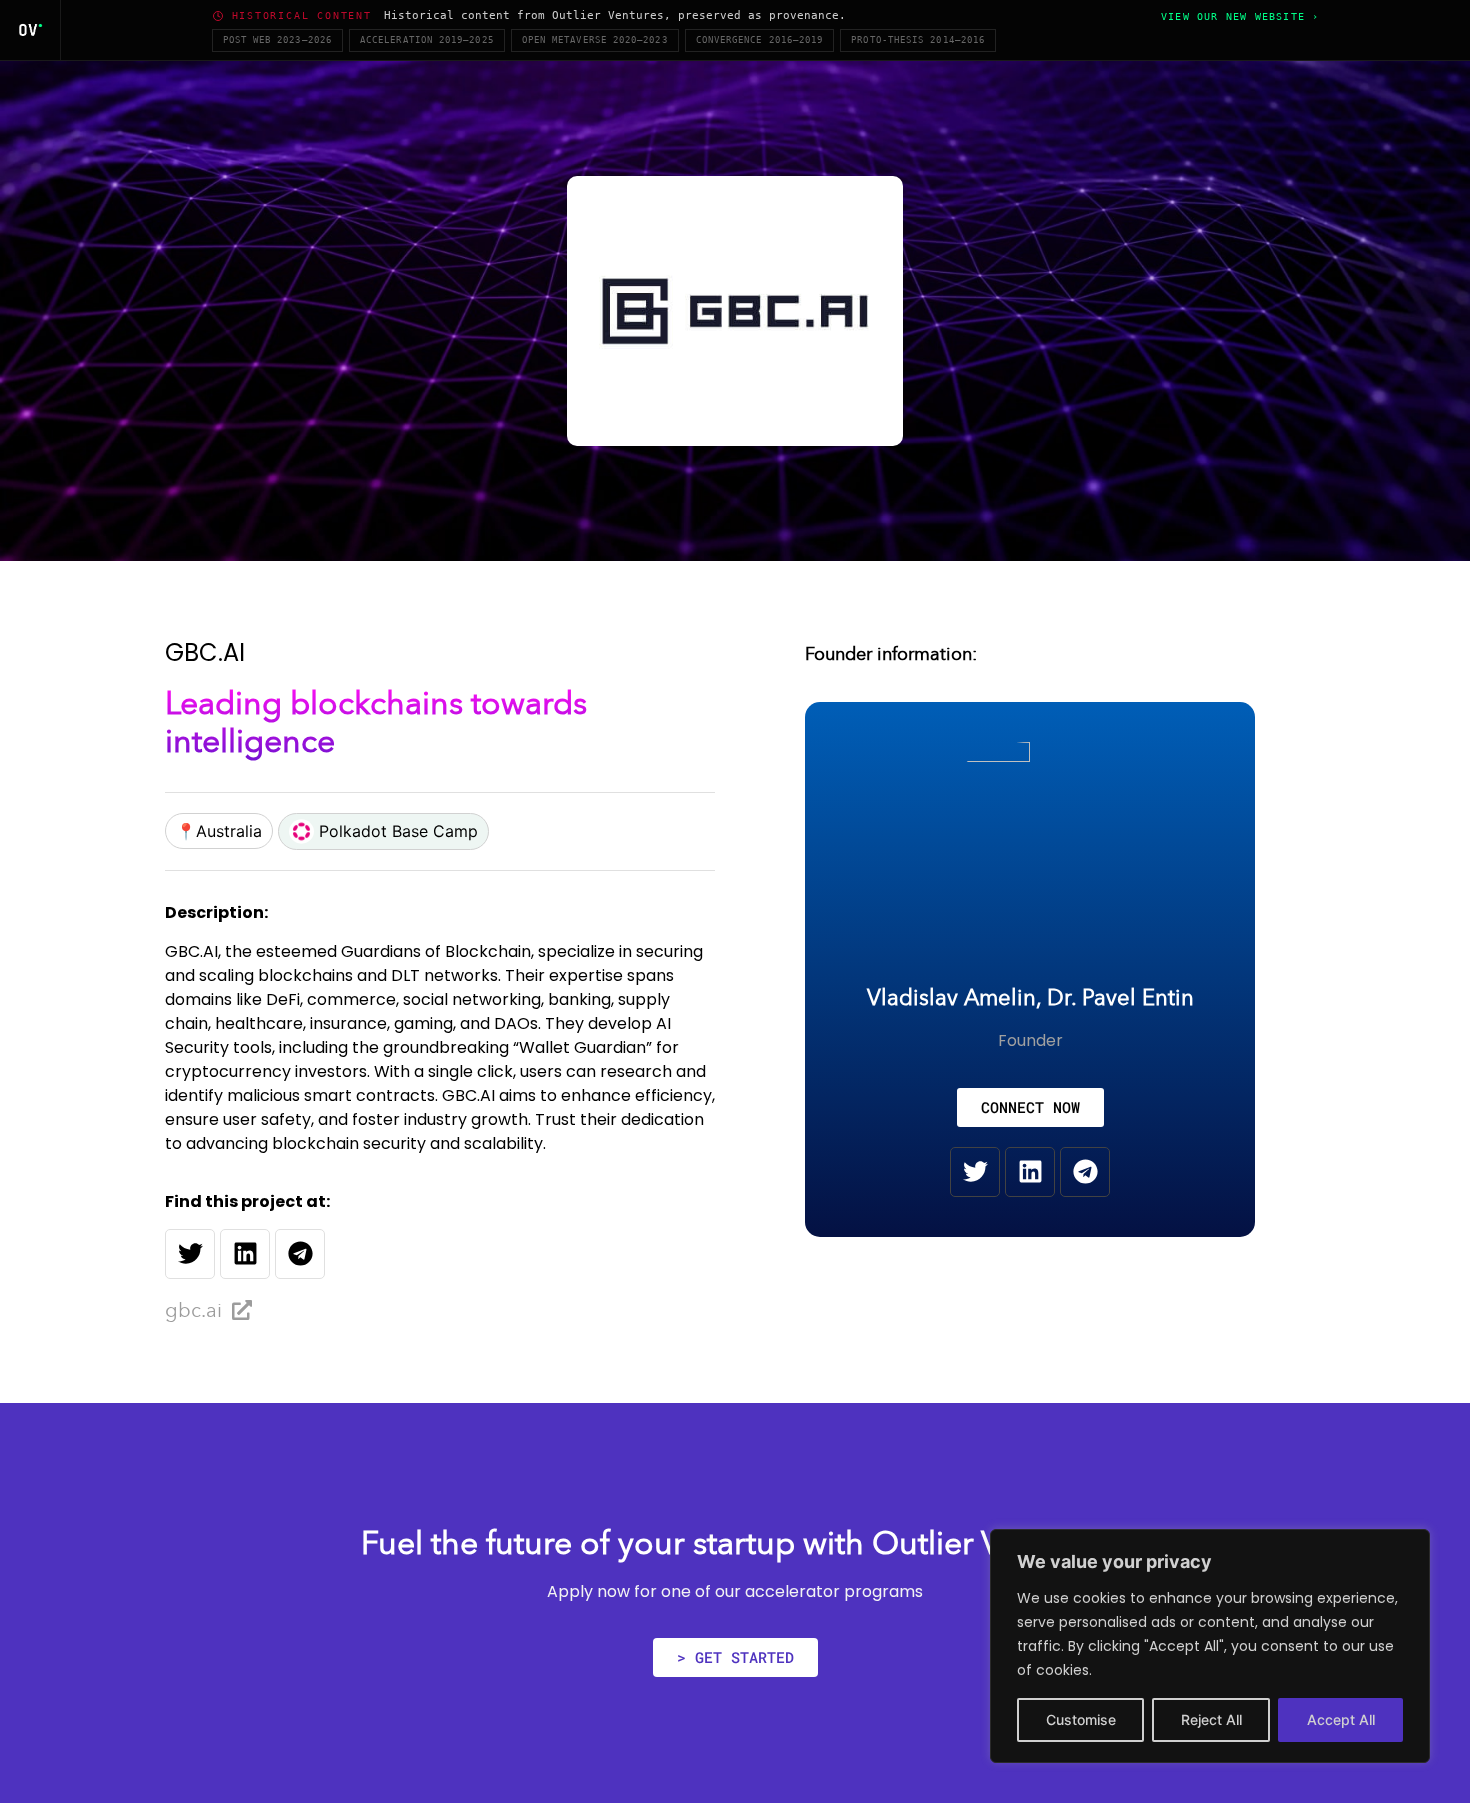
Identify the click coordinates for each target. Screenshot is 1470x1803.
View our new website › (1240, 16)
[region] (1210, 1646)
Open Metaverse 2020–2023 (595, 40)
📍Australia (219, 831)
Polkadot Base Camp (396, 831)
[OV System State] (30, 30)
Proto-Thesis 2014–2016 (918, 40)
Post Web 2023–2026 (277, 40)
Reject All (1211, 1719)
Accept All (1341, 1719)
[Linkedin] (245, 1254)
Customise (1081, 1719)
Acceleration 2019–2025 (427, 40)
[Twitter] (190, 1254)
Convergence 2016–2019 (760, 40)
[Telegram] (300, 1254)
